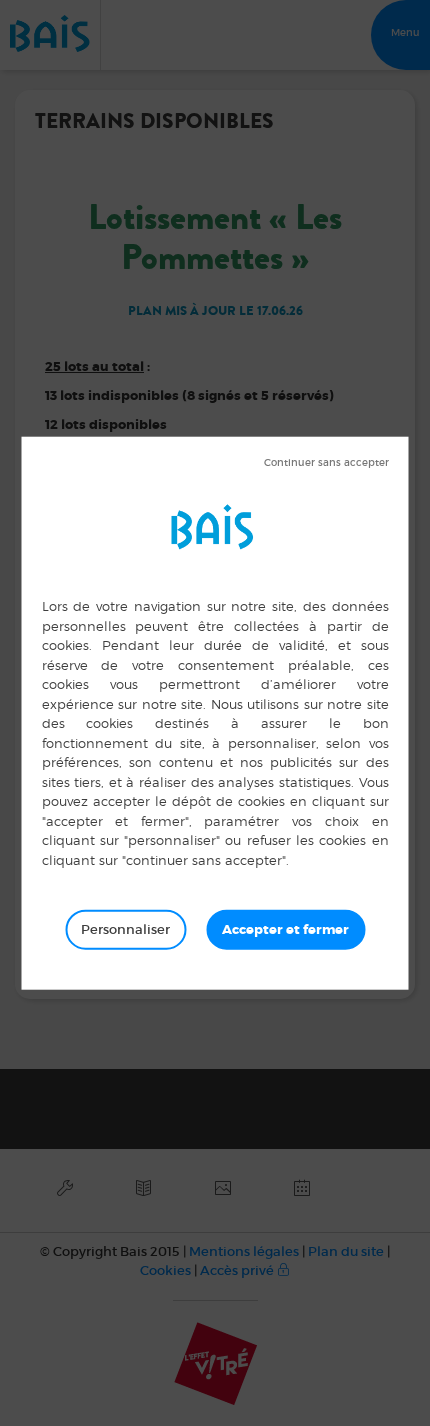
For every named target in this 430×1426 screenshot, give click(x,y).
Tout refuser (326, 463)
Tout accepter (285, 930)
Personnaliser (125, 929)
